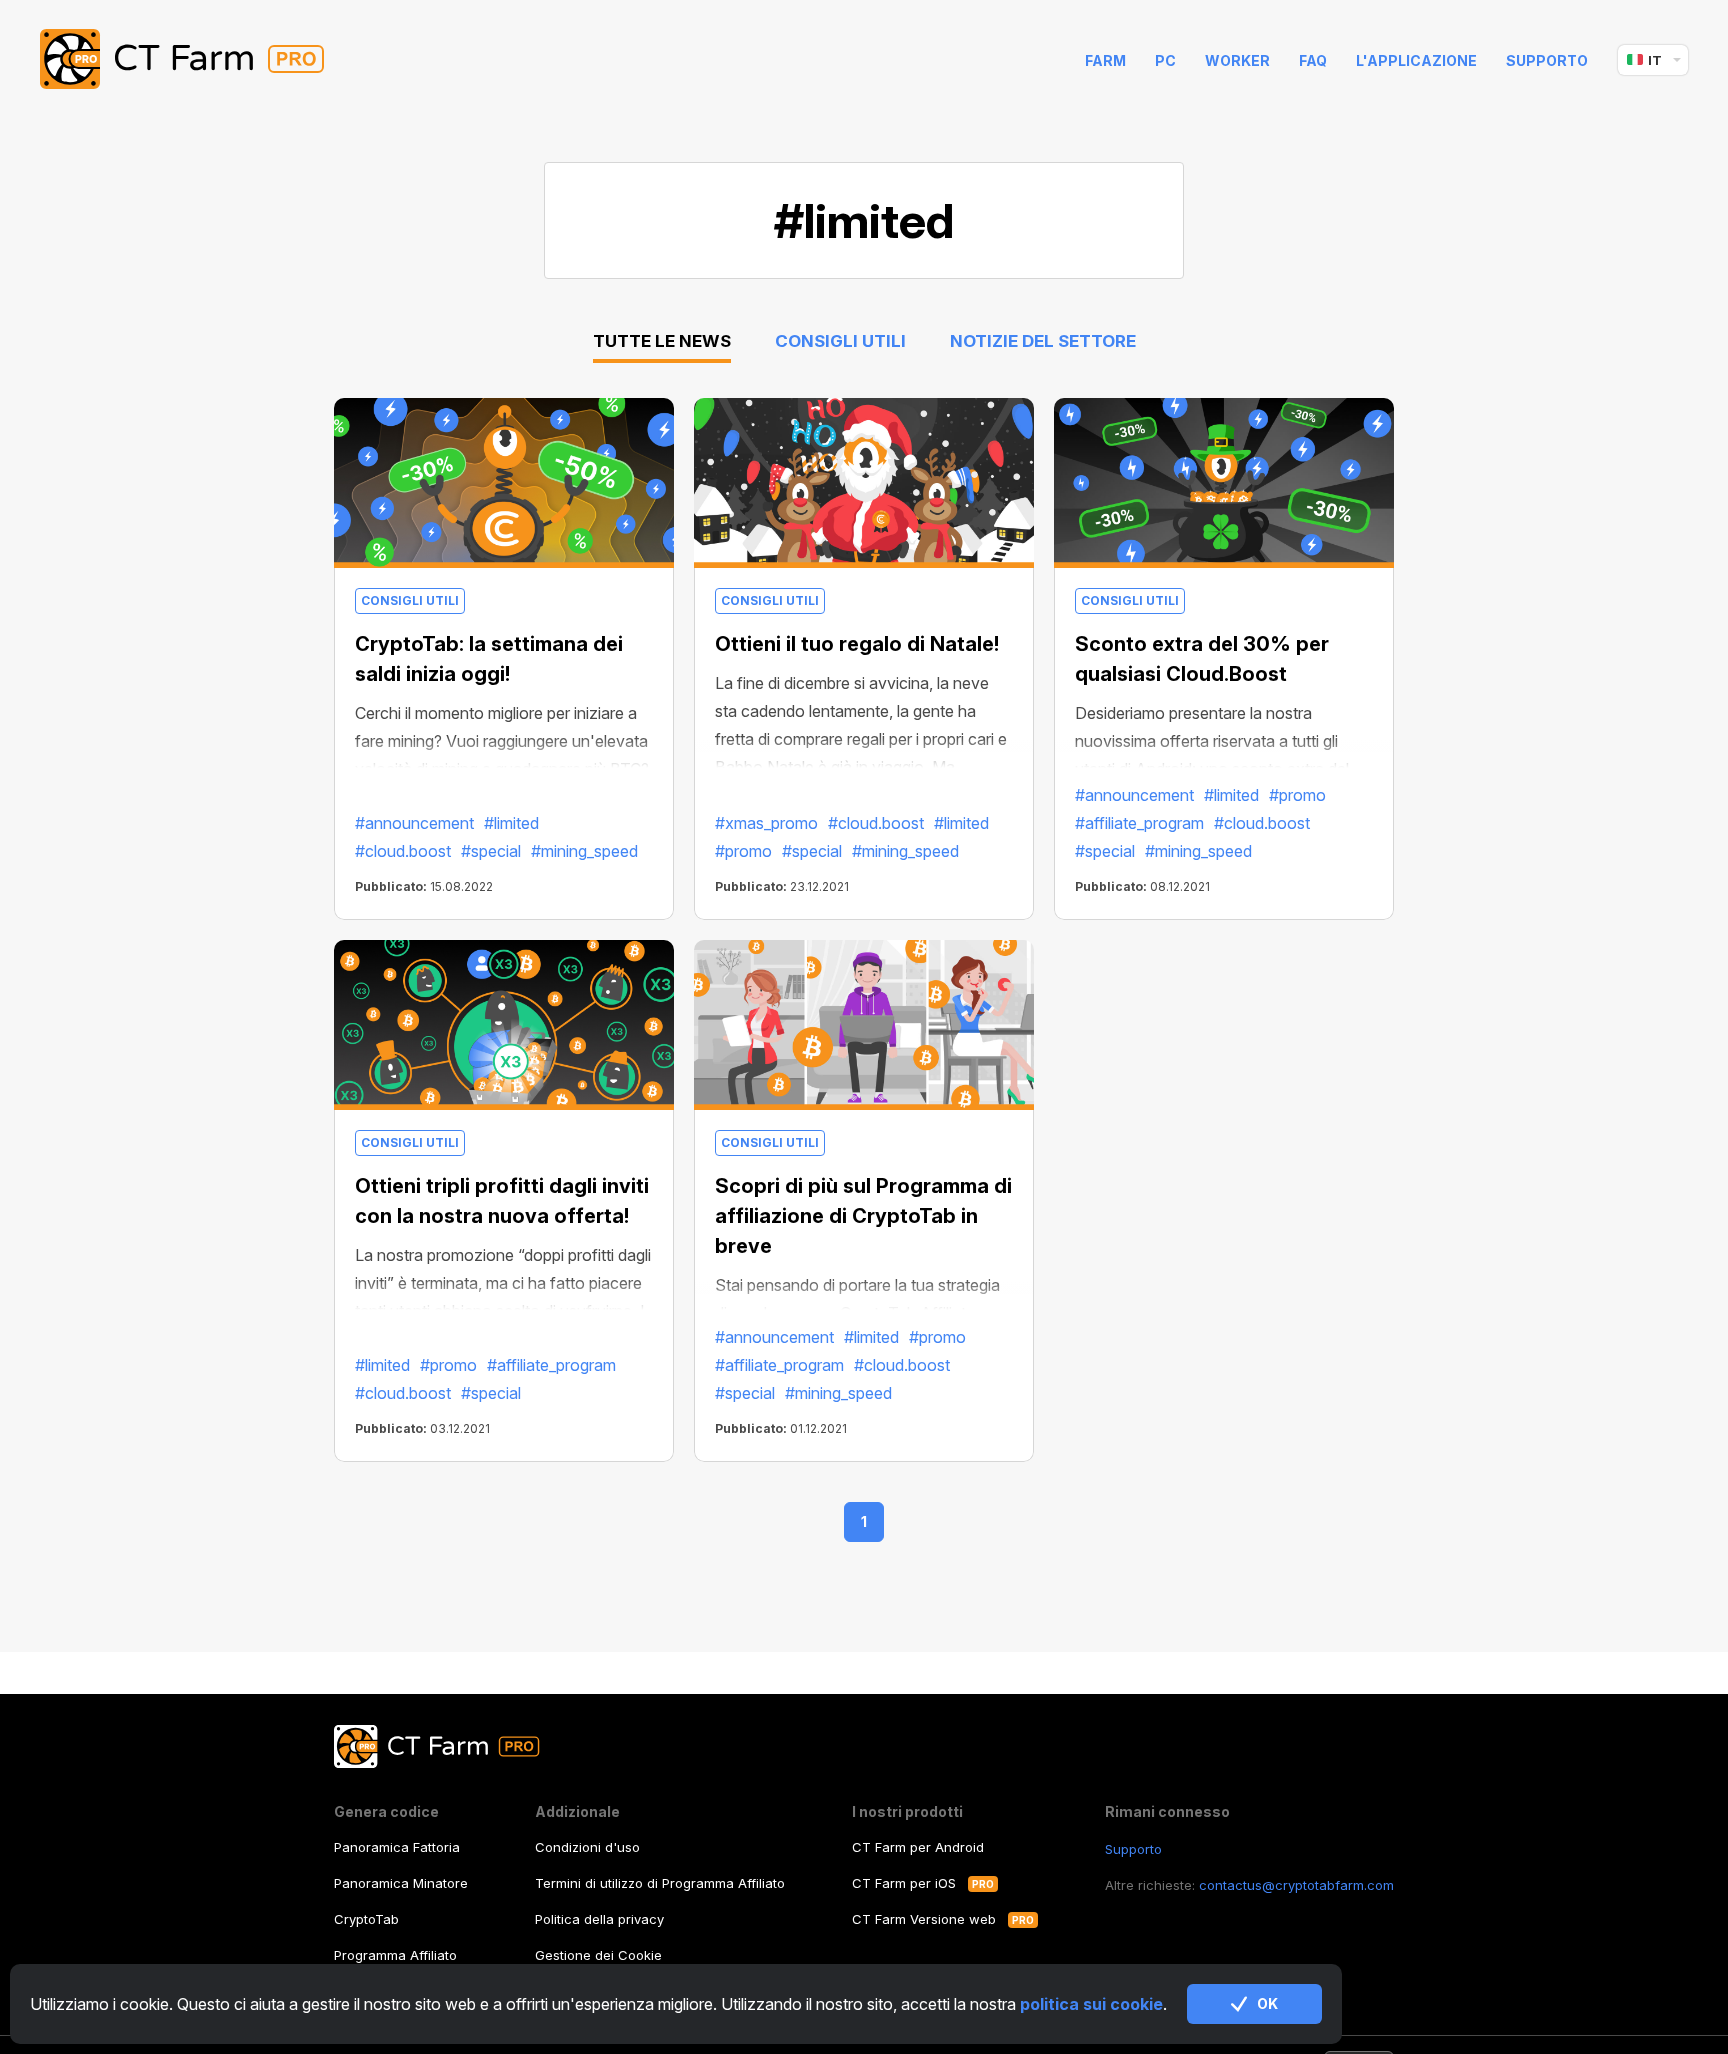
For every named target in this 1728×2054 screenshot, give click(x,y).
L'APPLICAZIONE (1416, 60)
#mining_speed (584, 851)
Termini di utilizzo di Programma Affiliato (660, 1883)
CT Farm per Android (918, 1847)
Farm (1105, 60)
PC (1165, 60)
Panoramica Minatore (401, 1883)
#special (491, 851)
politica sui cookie (1091, 2004)
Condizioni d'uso (587, 1847)
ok (1267, 2003)
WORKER (1237, 60)
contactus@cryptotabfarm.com (1296, 1885)
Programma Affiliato (395, 1955)
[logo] (197, 60)
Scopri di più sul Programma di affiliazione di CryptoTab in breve (863, 1216)
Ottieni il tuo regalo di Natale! (857, 644)
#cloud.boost (403, 851)
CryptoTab (366, 1919)
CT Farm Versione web (924, 1919)
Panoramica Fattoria (397, 1847)
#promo (743, 851)
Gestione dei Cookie (598, 1955)
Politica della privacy (599, 1919)
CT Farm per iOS (904, 1883)
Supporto (1547, 60)
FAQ (1313, 60)
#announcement (414, 823)
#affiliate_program (1139, 823)
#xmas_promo (766, 823)
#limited (511, 823)
